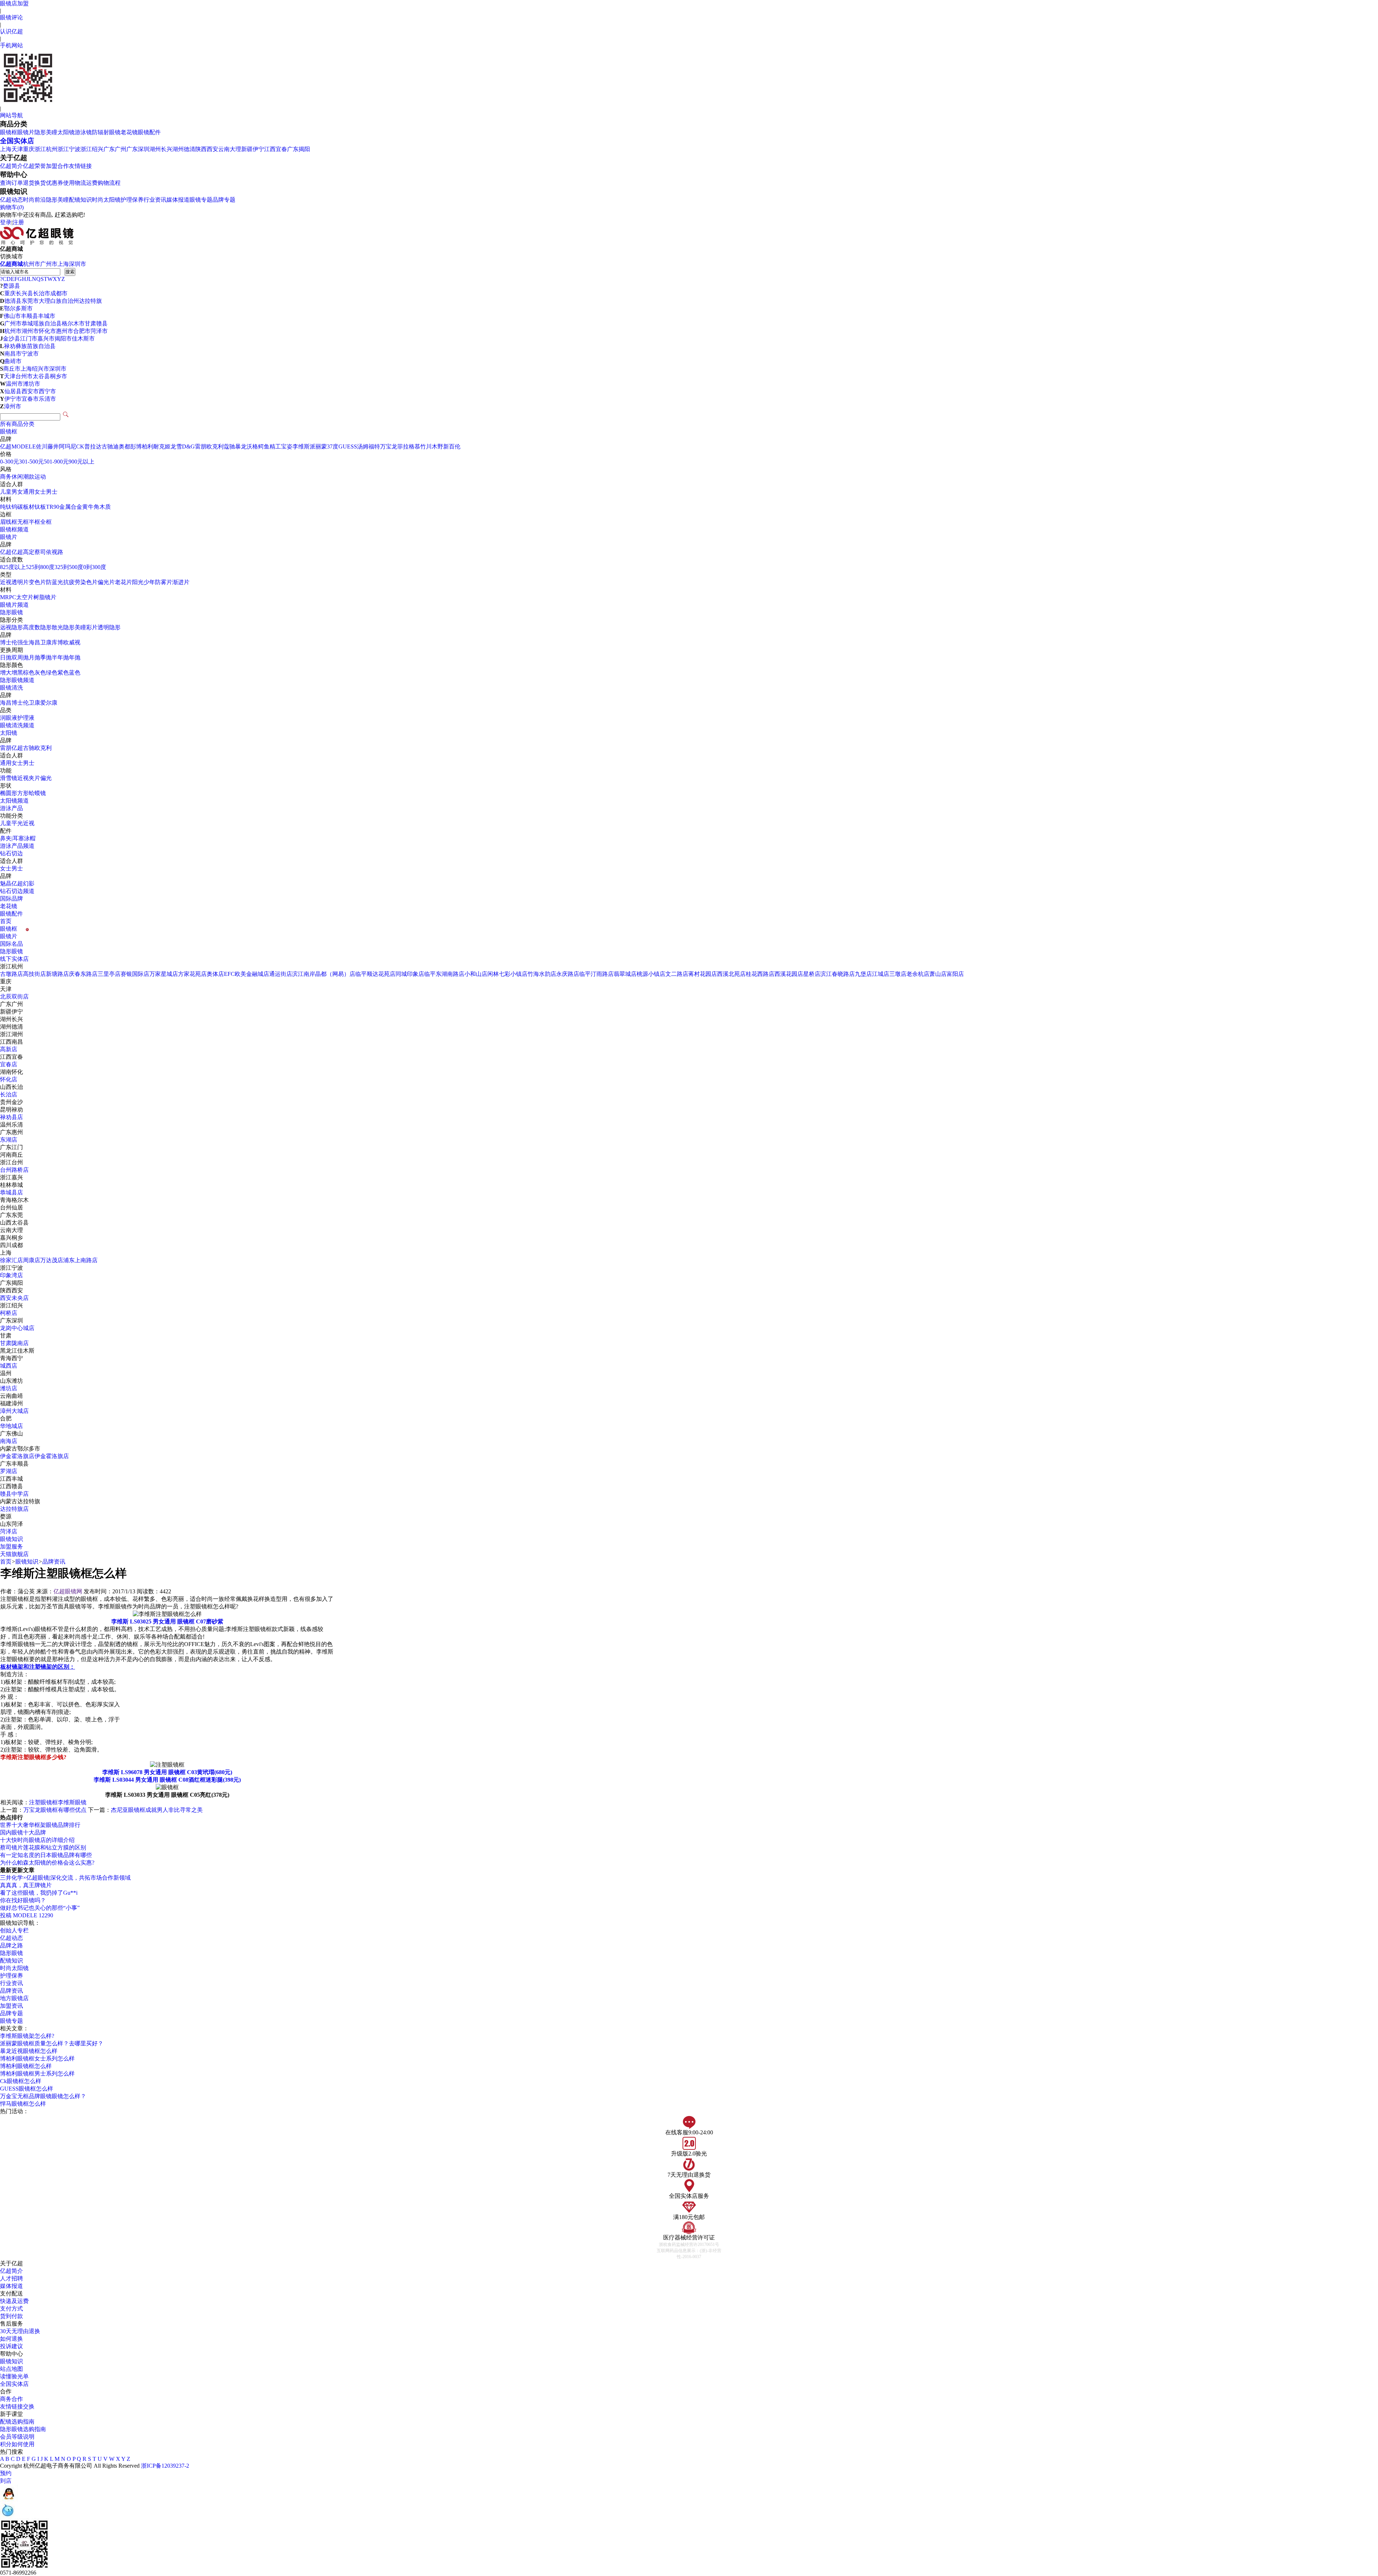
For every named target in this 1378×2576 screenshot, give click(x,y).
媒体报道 (178, 200)
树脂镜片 (45, 597)
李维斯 (301, 446)
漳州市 (13, 406)
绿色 (52, 673)
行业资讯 (155, 200)
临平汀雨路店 (596, 974)
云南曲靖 (11, 1396)
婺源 (6, 1516)
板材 (29, 507)
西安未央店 (14, 1298)
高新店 (9, 1049)
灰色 (40, 673)
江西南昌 (11, 1042)
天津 (17, 149)
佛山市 (12, 316)
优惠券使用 (60, 183)
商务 (6, 477)
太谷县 (41, 376)
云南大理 (230, 149)
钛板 (40, 507)
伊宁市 (13, 399)
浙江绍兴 (92, 149)
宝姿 (287, 446)
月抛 (34, 657)
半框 (34, 522)
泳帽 (30, 838)
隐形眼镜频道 (17, 680)
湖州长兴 (161, 149)
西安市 (30, 391)
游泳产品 (11, 808)
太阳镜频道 (14, 801)
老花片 (123, 582)
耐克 (159, 446)
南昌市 (13, 354)
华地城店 (11, 1426)
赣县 (102, 323)
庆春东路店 (83, 974)
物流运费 (86, 183)
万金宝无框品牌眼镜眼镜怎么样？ (43, 2096)
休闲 (17, 477)
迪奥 (119, 446)
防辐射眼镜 (106, 132)
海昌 (34, 642)
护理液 (26, 718)
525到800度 (40, 567)
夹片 (34, 778)
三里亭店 (109, 974)
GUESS (348, 446)
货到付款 (11, 2316)
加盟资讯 (11, 2006)
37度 (333, 446)
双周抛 (20, 657)
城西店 (9, 1366)
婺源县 (11, 286)
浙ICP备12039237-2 (165, 2466)
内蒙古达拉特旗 (20, 1501)
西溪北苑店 (731, 974)
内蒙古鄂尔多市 (20, 1449)
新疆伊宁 (253, 149)
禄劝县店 (11, 1117)
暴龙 (241, 446)
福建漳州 (11, 1403)
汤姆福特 (369, 446)
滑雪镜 (9, 778)
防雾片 (164, 582)
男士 (52, 492)
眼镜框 (9, 132)
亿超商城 (11, 264)
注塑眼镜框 (43, 1802)
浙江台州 (11, 1162)
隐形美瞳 (46, 132)
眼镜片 (26, 132)
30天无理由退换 (20, 2331)
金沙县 (11, 339)
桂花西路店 (760, 974)
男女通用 (23, 492)
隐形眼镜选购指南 (23, 2429)
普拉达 (93, 446)
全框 (46, 522)
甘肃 (90, 323)
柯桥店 (9, 1313)
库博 (57, 642)
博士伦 (9, 642)
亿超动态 (11, 200)
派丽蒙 (318, 446)
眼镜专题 (201, 200)
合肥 (6, 1418)
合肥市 (82, 331)
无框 (23, 522)
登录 (6, 222)
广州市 (49, 264)
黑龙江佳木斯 (17, 1351)
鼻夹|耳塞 (12, 838)
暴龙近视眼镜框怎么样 (29, 2051)
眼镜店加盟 (14, 3)
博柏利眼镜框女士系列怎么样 (37, 2058)
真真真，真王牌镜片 (26, 1885)
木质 (105, 507)
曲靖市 (13, 361)
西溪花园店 (789, 974)
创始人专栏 (14, 1930)
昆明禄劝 (11, 1110)
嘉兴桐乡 (11, 1238)
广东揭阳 (299, 149)
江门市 (29, 339)
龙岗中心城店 (17, 1328)
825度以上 (13, 567)
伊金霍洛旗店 (17, 1456)
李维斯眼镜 (72, 1802)
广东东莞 (11, 1215)
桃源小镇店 (651, 974)
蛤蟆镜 (37, 793)
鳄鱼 (264, 446)
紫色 (63, 673)
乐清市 (47, 399)
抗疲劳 (72, 582)
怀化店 (9, 1079)
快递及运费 (14, 2301)
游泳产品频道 (17, 846)
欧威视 (72, 642)
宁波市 (30, 354)
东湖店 (9, 1140)
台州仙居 (11, 1207)
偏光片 (106, 582)
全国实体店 (17, 141)
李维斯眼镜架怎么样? (27, 2036)
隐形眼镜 (11, 612)
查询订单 (11, 183)
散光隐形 (63, 627)
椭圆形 (9, 793)
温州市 (14, 384)
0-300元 (10, 462)
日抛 (6, 657)
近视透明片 (14, 582)
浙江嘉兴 (11, 1177)
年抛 (75, 657)
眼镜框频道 (14, 529)
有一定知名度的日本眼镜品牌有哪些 (46, 1855)
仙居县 (13, 391)
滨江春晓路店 (838, 974)
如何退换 (11, 2339)
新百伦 (452, 446)
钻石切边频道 (17, 891)
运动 (40, 477)
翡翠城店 (625, 974)
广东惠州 (11, 1132)
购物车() (12, 207)
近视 (23, 778)
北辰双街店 (14, 996)
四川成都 (11, 1245)
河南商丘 (11, 1155)
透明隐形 (109, 627)
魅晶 (6, 883)
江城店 (881, 974)
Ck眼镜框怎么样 (21, 2081)
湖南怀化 (11, 1072)
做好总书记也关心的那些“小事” (40, 1908)
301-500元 (31, 462)
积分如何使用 (17, 2444)
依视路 (55, 552)
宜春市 (30, 399)
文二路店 (677, 974)
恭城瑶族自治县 (42, 323)
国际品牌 (11, 899)
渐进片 (181, 582)
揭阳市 (63, 339)
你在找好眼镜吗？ (23, 1900)
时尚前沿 (34, 200)
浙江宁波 (69, 149)
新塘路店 (57, 974)
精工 (275, 446)
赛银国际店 (135, 974)
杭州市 (32, 264)
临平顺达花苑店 (375, 974)
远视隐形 (11, 627)
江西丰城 (11, 1479)
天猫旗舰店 (14, 1554)
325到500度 (69, 567)
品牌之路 (11, 1945)
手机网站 (11, 45)
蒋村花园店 (703, 974)
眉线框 (9, 522)
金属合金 (71, 507)
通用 (6, 763)
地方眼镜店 (14, 1998)
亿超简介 (11, 166)
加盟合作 (57, 166)
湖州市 (30, 331)
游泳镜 (83, 132)
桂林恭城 (11, 1185)
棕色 (29, 673)
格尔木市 (73, 323)
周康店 (32, 1260)
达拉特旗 (90, 301)
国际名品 (11, 944)
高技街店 (34, 974)
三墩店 (898, 974)
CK (80, 446)
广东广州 (115, 149)
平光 (17, 823)
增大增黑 (11, 673)
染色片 (89, 582)
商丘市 (12, 369)
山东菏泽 (11, 1524)
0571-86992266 (18, 2573)
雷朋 (201, 446)
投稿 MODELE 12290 (27, 1915)
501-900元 (56, 462)
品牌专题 (224, 200)
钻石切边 (11, 853)
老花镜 (129, 132)
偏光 (46, 778)
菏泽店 (9, 1531)
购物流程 (109, 183)
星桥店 (812, 974)
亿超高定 (23, 552)
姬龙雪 (173, 446)
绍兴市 (41, 369)
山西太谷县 (14, 1223)
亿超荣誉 (34, 166)
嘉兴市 (46, 339)
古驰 (107, 446)
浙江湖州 (11, 1034)
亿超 (6, 446)
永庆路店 (568, 974)
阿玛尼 (67, 446)
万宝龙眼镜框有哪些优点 (55, 1810)
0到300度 (95, 567)
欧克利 (215, 446)
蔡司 (40, 552)
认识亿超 (11, 31)
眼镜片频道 (14, 605)
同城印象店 (410, 974)
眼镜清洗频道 (17, 725)
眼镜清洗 (11, 688)
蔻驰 (229, 446)
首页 (6, 921)
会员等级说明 (17, 2437)
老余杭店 (918, 974)
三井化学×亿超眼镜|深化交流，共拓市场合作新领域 (65, 1878)
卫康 (46, 642)
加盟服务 (11, 1546)
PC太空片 (21, 597)
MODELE (24, 446)
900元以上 (81, 462)
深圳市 (78, 264)
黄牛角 (91, 507)
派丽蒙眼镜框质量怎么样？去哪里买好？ (52, 2043)
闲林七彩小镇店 (507, 974)
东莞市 (30, 301)
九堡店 (863, 974)
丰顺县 (29, 316)
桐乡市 (58, 376)
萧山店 (938, 974)
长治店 (9, 1094)
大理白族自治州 (59, 301)
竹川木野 (432, 446)
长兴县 (24, 293)
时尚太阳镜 (106, 200)
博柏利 (145, 446)
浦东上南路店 (80, 1260)
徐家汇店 (11, 1260)
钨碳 (17, 507)
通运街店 (281, 974)
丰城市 (47, 316)
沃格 (252, 446)
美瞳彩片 (86, 627)
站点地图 (11, 2369)
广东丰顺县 (14, 1464)
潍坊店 (9, 1388)
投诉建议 (11, 2346)
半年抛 (60, 657)
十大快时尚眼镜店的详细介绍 (37, 1840)
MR (4, 597)
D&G (188, 446)
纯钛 (6, 507)
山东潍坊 (11, 1381)
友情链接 (80, 166)
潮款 (29, 477)
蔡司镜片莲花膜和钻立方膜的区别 (43, 1848)
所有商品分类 (17, 424)
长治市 (42, 293)
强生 (23, 642)
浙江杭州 (46, 149)
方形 (23, 793)
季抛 (46, 657)
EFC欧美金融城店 (247, 974)
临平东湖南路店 (444, 974)
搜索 (70, 272)
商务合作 (11, 2399)
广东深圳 (138, 149)
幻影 (29, 883)
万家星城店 (164, 974)
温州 (6, 1373)
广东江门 (11, 1147)
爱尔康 (49, 703)
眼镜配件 (149, 132)
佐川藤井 (47, 446)
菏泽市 (99, 331)
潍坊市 (32, 384)
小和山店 (476, 974)
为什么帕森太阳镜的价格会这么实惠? (47, 1863)
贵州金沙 (11, 1102)
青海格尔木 (14, 1200)
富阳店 (955, 974)
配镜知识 (80, 200)
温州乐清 (11, 1125)
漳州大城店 (14, 1411)
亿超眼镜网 (68, 1591)
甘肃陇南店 (14, 1343)
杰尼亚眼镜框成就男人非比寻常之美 (157, 1810)
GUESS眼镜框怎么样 (27, 2089)
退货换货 (34, 183)
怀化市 (47, 331)
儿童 (6, 492)
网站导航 (11, 115)
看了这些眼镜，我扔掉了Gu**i (39, 1893)
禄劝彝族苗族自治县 (30, 346)
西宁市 (47, 391)
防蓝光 (55, 582)
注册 (18, 222)
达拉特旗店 (14, 1509)
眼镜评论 (11, 17)
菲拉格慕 (409, 446)
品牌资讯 (54, 1562)
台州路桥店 (14, 1170)
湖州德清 (184, 149)
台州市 (24, 376)
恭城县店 (11, 1192)
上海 (6, 149)
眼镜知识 (11, 1539)
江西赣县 (11, 1486)
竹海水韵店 (542, 974)
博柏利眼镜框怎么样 (26, 2066)
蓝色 (75, 673)
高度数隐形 (37, 627)
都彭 (130, 446)
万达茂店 (52, 1260)
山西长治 (11, 1087)
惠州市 (65, 331)
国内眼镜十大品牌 (23, 1832)
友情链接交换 (17, 2406)
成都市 (59, 293)
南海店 (9, 1441)
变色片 (37, 582)
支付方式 (11, 2309)
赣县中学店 (14, 1494)
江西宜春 (276, 149)
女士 (40, 492)
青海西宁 (11, 1358)
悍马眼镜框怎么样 (23, 2104)
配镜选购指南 (17, 2422)
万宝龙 (389, 446)
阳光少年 (144, 582)
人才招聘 (11, 2278)
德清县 (13, 301)
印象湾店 (11, 1275)
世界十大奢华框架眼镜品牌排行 (40, 1825)
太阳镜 (66, 132)
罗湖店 (9, 1471)
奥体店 (215, 974)
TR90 (53, 507)
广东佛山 (11, 1433)
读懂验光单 (14, 2376)
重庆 (29, 149)
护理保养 (132, 200)
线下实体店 (14, 959)
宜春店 (9, 1064)
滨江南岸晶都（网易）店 (324, 974)
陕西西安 (207, 149)
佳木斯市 (83, 339)
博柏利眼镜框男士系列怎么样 (37, 2074)
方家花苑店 (192, 974)
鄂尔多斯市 (18, 308)
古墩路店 (11, 974)
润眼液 (9, 718)
